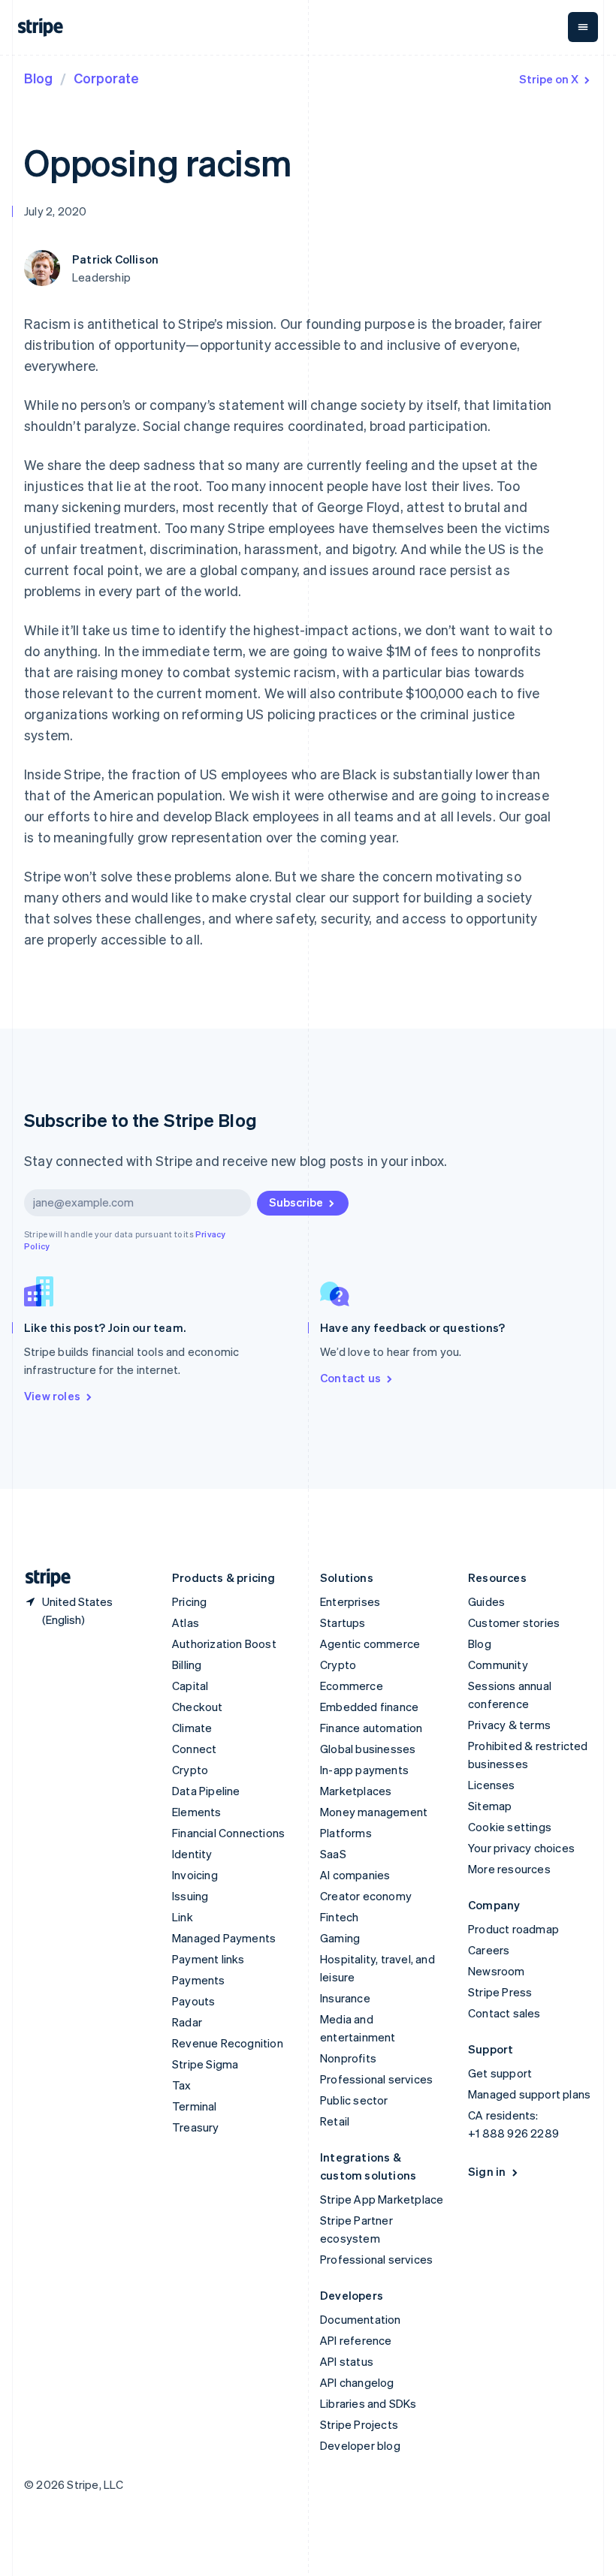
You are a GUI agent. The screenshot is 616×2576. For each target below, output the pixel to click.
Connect (194, 1749)
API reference (356, 2340)
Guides (486, 1601)
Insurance (345, 1998)
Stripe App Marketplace (382, 2199)
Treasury (196, 2127)
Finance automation (371, 1728)
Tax (182, 2085)
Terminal (195, 2106)
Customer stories (514, 1622)
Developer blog (360, 2445)
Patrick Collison (115, 259)
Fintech (339, 1917)
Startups (343, 1622)
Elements (197, 1812)
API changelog (357, 2382)
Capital (190, 1686)
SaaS (333, 1854)
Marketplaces (356, 1791)
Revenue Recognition (228, 2043)
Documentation (361, 2319)
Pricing (189, 1601)
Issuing (190, 1896)
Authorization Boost (224, 1644)
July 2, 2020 (55, 211)
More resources (509, 1869)
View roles (52, 1396)
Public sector (354, 2100)
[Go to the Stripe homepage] (42, 1578)
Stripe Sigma (205, 2064)
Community (498, 1665)
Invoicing (195, 1875)
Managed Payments (224, 1938)
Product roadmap (513, 1929)
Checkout (198, 1707)
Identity (192, 1854)
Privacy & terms (509, 1725)
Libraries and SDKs (368, 2403)
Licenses (492, 1785)
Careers (489, 1950)
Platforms (346, 1833)
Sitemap (490, 1806)
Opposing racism (158, 162)
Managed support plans (529, 2094)
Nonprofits (348, 2058)
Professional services (376, 2079)
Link (183, 1917)
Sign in (487, 2171)
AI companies (355, 1875)
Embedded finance (369, 1707)
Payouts (193, 2001)
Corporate (106, 78)
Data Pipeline (206, 1791)
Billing (187, 1665)
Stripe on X (549, 79)
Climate (192, 1728)
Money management (374, 1812)
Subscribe (296, 1202)
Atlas (186, 1622)
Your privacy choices (521, 1848)
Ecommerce (352, 1686)
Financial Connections (228, 1833)
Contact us (350, 1378)
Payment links (208, 1959)
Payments (199, 1980)
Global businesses (368, 1749)
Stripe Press (500, 1992)
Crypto (190, 1770)
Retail (335, 2121)
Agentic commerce (370, 1644)
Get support (500, 2073)
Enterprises (350, 1601)
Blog (38, 78)
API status (347, 2361)
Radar (187, 2022)
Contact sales (504, 2013)
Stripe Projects (359, 2424)
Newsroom (497, 1971)
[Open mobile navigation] (583, 27)
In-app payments (364, 1770)
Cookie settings (510, 1827)
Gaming (340, 1938)
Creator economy (366, 1896)
